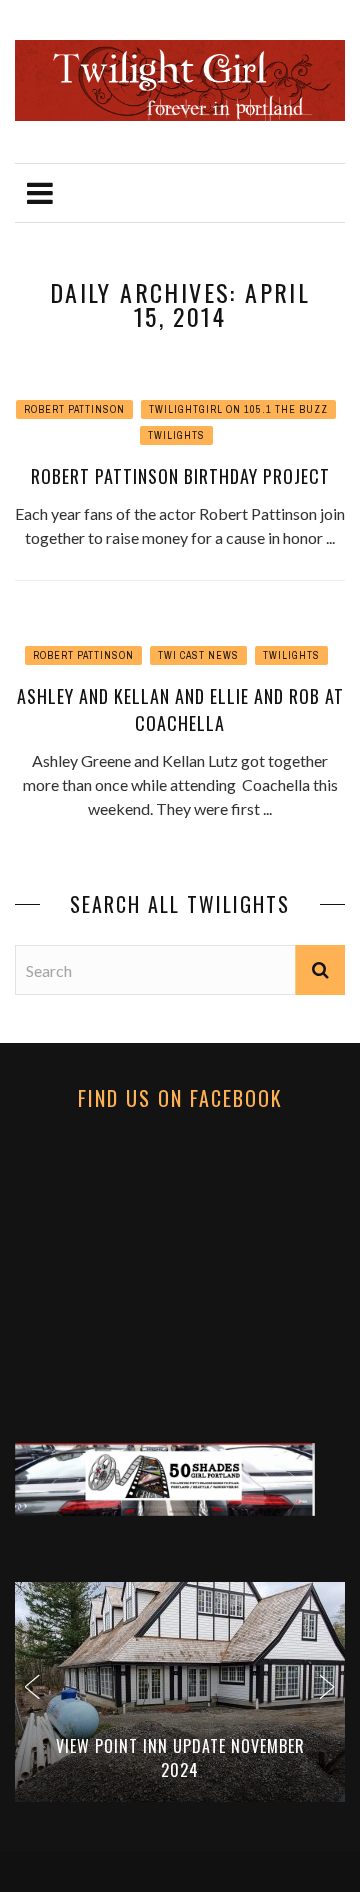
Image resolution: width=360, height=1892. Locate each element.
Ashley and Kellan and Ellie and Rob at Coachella (180, 709)
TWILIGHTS (176, 435)
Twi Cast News (198, 655)
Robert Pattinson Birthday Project (180, 476)
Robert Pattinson (74, 409)
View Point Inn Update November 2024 (180, 1758)
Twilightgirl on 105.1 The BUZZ (238, 409)
